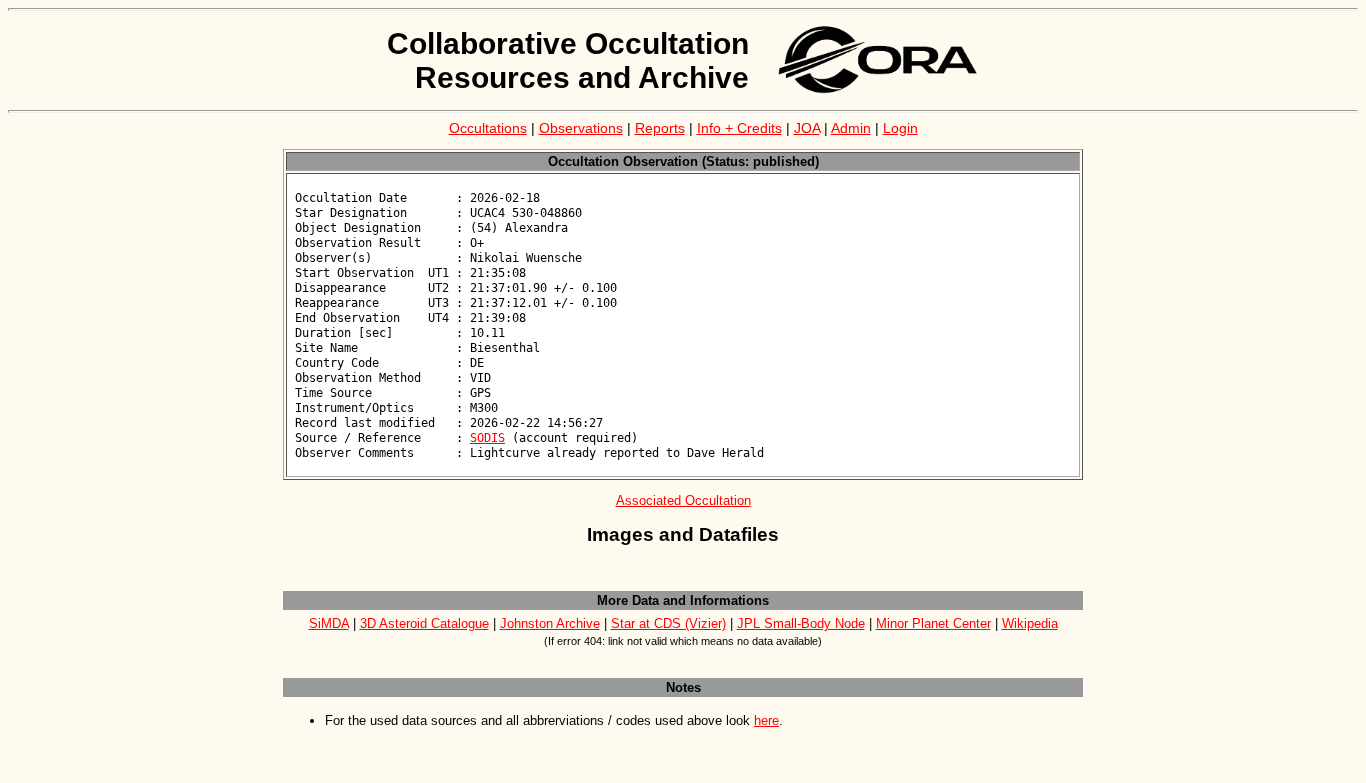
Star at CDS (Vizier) (668, 623)
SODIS (487, 438)
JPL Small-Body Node (801, 623)
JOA (807, 128)
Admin (851, 128)
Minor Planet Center (933, 623)
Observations (581, 128)
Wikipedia (1030, 623)
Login (900, 128)
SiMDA (329, 623)
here (766, 720)
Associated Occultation (683, 500)
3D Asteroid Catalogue (424, 623)
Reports (660, 128)
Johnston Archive (550, 623)
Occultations (488, 128)
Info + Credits (739, 128)
